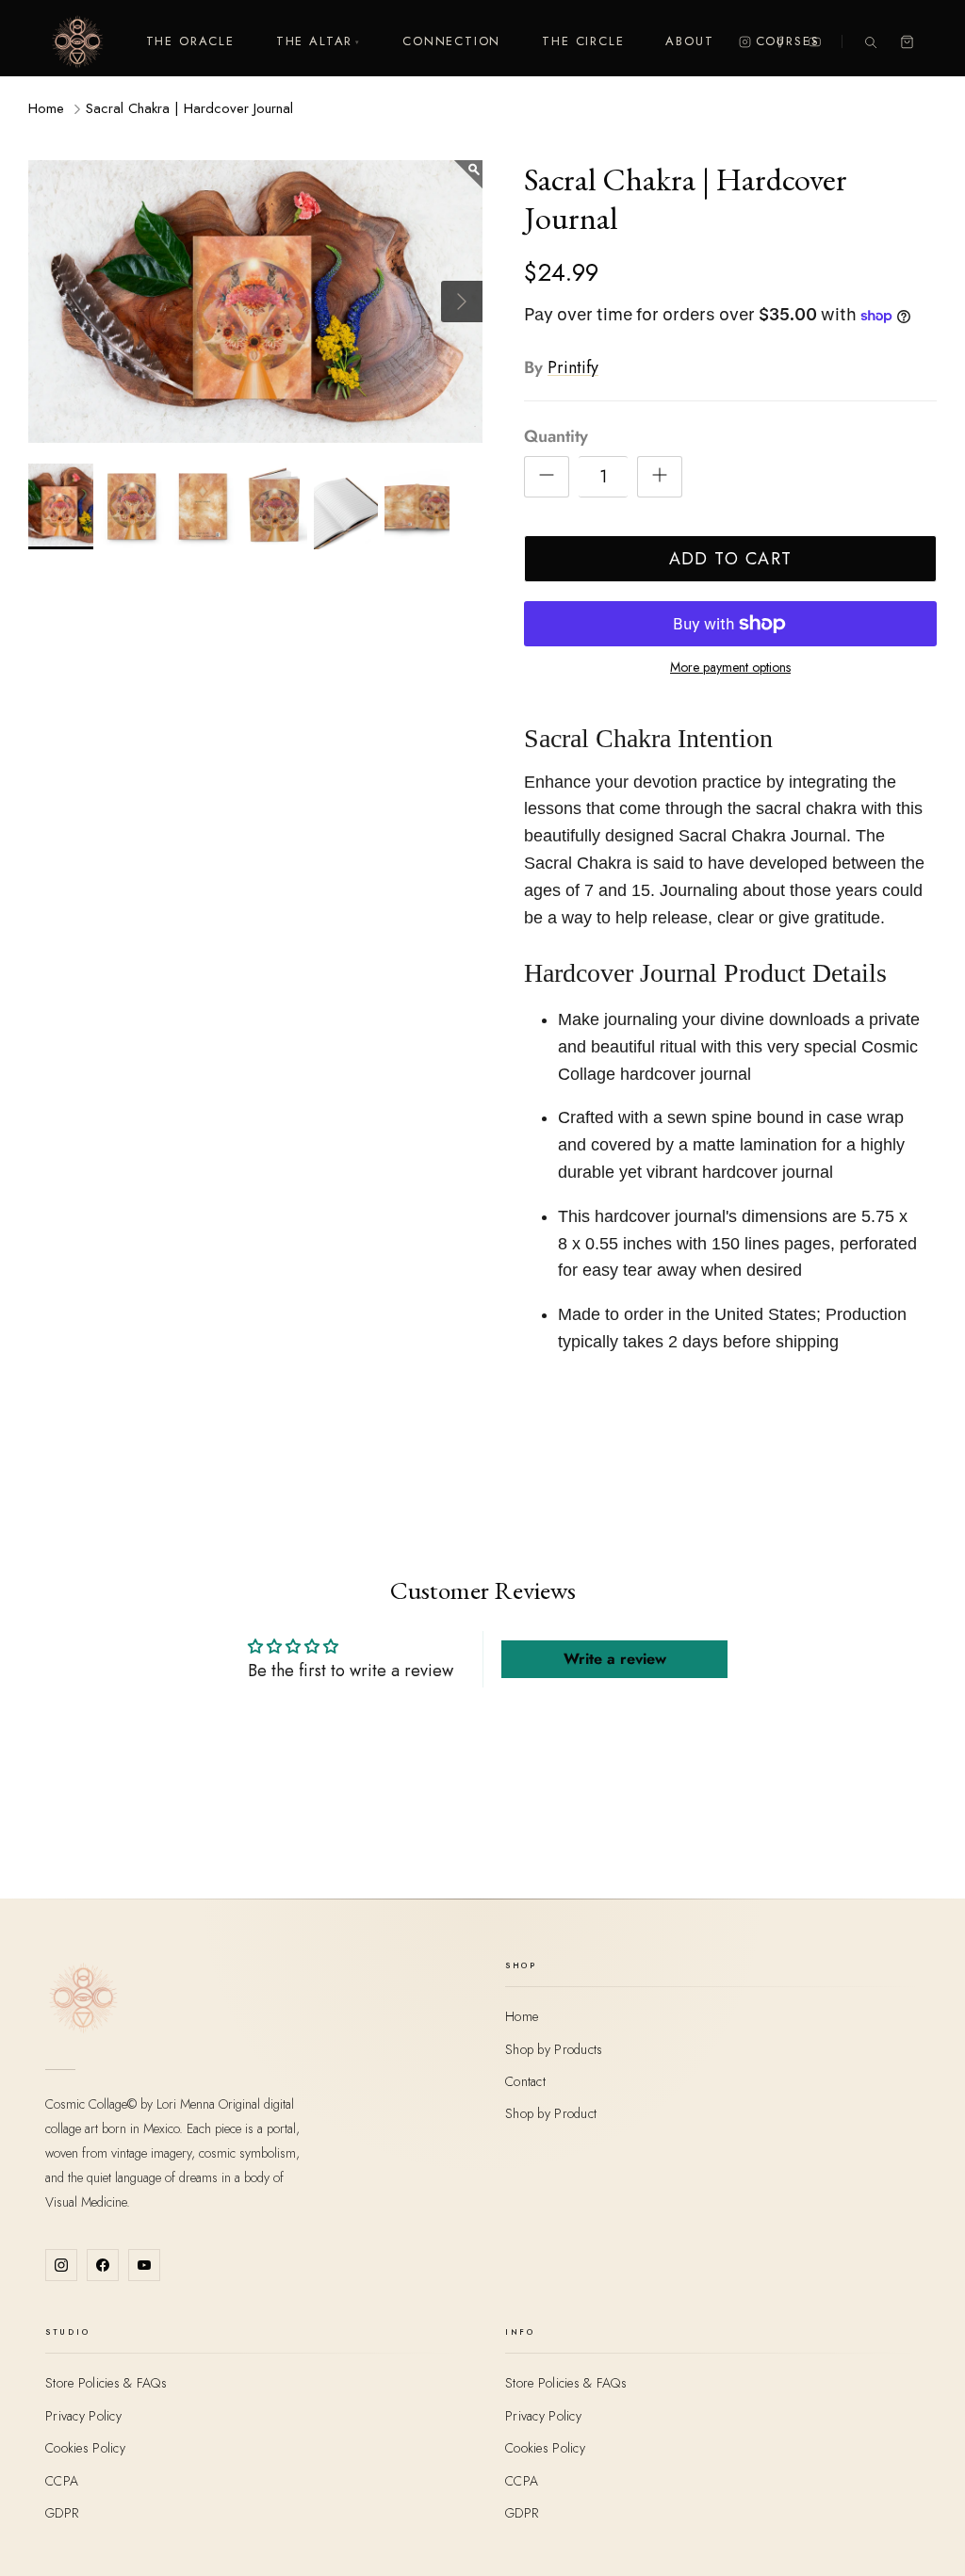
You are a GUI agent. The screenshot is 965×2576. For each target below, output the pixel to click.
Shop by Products (554, 2049)
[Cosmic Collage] (77, 41)
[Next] (462, 302)
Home (46, 108)
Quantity (556, 437)
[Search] (870, 42)
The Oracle (190, 41)
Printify (573, 367)
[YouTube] (815, 42)
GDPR (62, 2513)
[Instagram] (745, 42)
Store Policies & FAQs (106, 2383)
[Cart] (907, 42)
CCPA (62, 2481)
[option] (255, 302)
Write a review (615, 1659)
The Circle (583, 41)
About (689, 41)
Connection (451, 41)
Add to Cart (731, 559)
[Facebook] (780, 42)
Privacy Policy (83, 2416)
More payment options (730, 668)
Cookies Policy (85, 2448)
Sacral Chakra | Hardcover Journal (189, 108)
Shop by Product (551, 2113)
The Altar (319, 41)
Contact (525, 2081)
